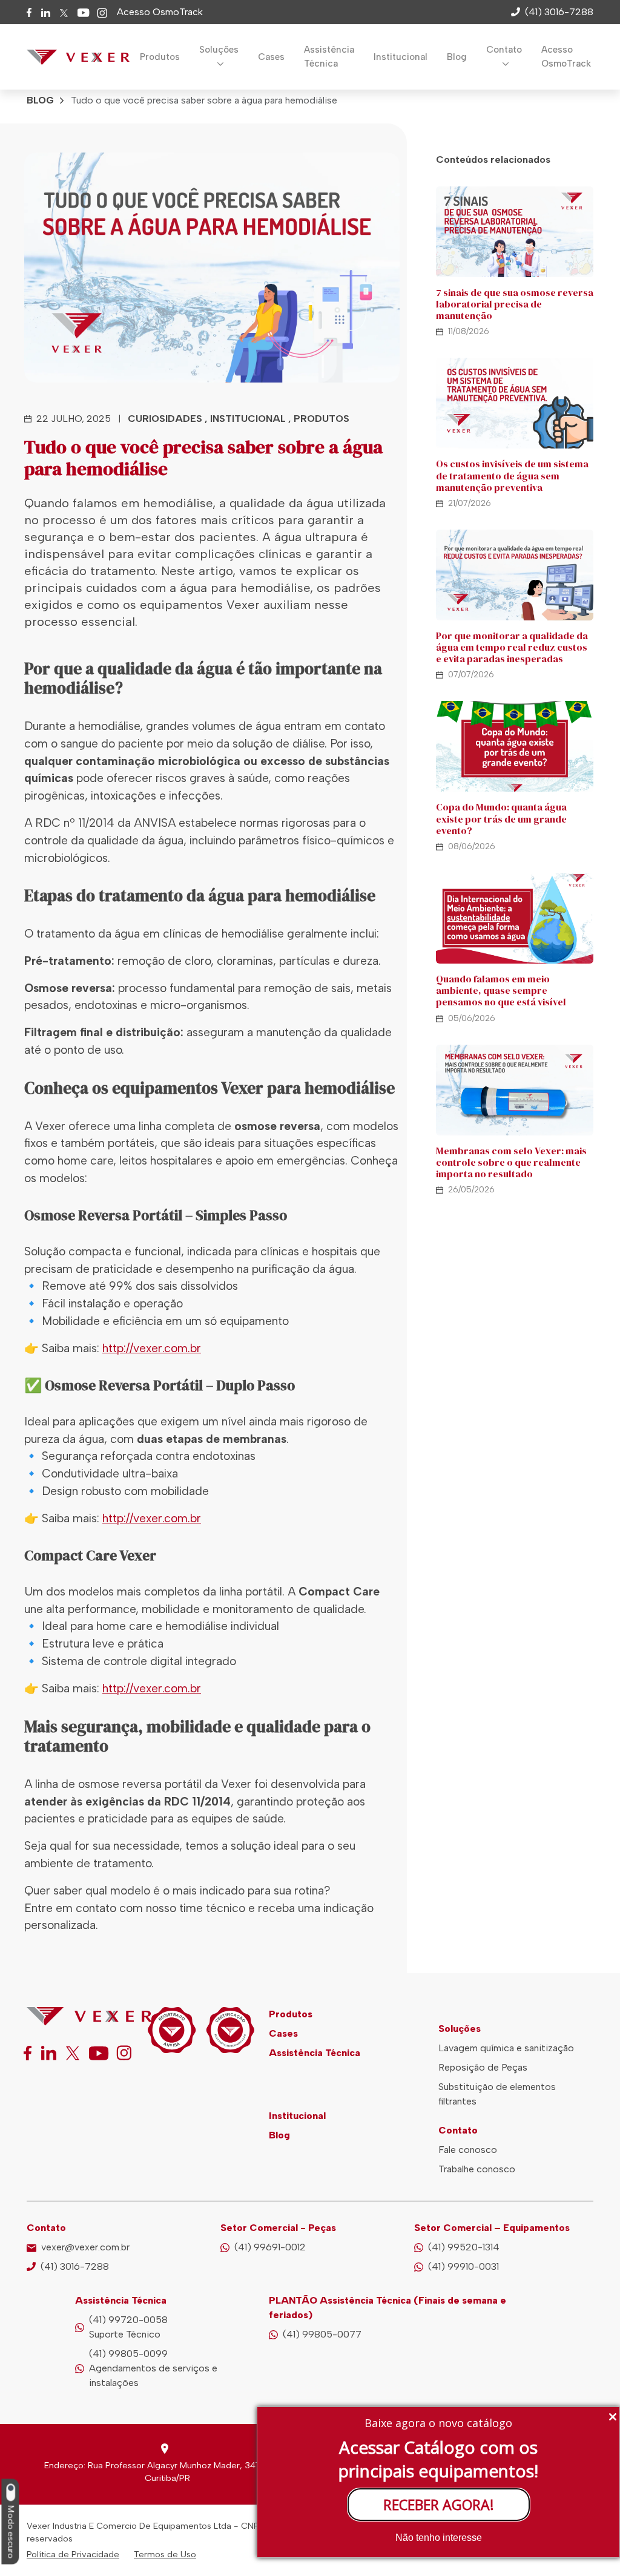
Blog (457, 57)
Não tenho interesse (439, 2538)
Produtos (160, 57)
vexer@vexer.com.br (85, 2247)
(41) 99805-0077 (322, 2334)
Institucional (401, 57)
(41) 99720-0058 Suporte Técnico (128, 2327)
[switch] (10, 2493)
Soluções (219, 50)
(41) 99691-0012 (270, 2247)
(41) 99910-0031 (463, 2266)
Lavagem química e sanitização (506, 2048)
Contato (504, 50)
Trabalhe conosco (477, 2169)
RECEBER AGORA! (439, 2505)
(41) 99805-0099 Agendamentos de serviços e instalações (153, 2368)
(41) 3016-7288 (75, 2266)
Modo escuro (11, 2532)
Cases (271, 57)
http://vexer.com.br (152, 1348)
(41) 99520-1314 (464, 2247)
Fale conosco (468, 2150)
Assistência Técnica (329, 57)
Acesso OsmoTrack (160, 12)
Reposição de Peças (483, 2067)
